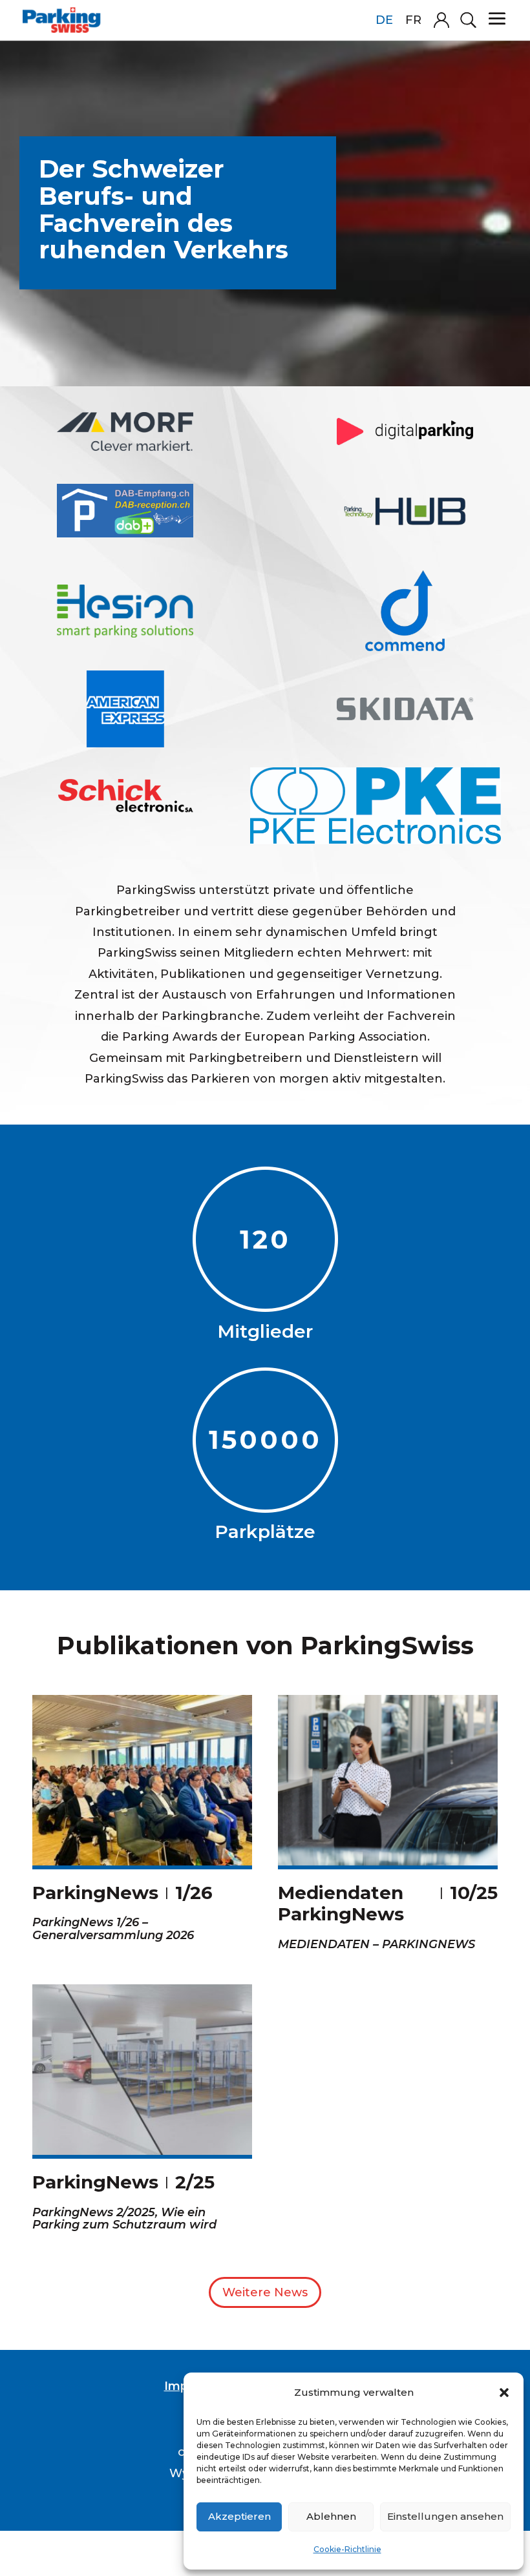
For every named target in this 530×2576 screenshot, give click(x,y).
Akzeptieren (239, 2516)
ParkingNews (95, 1893)
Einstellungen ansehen (445, 2516)
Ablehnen (331, 2516)
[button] (504, 2393)
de (384, 20)
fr (413, 20)
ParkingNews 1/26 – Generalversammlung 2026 (113, 1929)
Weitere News (265, 2292)
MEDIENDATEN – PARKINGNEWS (376, 1944)
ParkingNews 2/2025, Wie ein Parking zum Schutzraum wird (124, 2219)
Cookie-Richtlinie (347, 2549)
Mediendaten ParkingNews (341, 1904)
